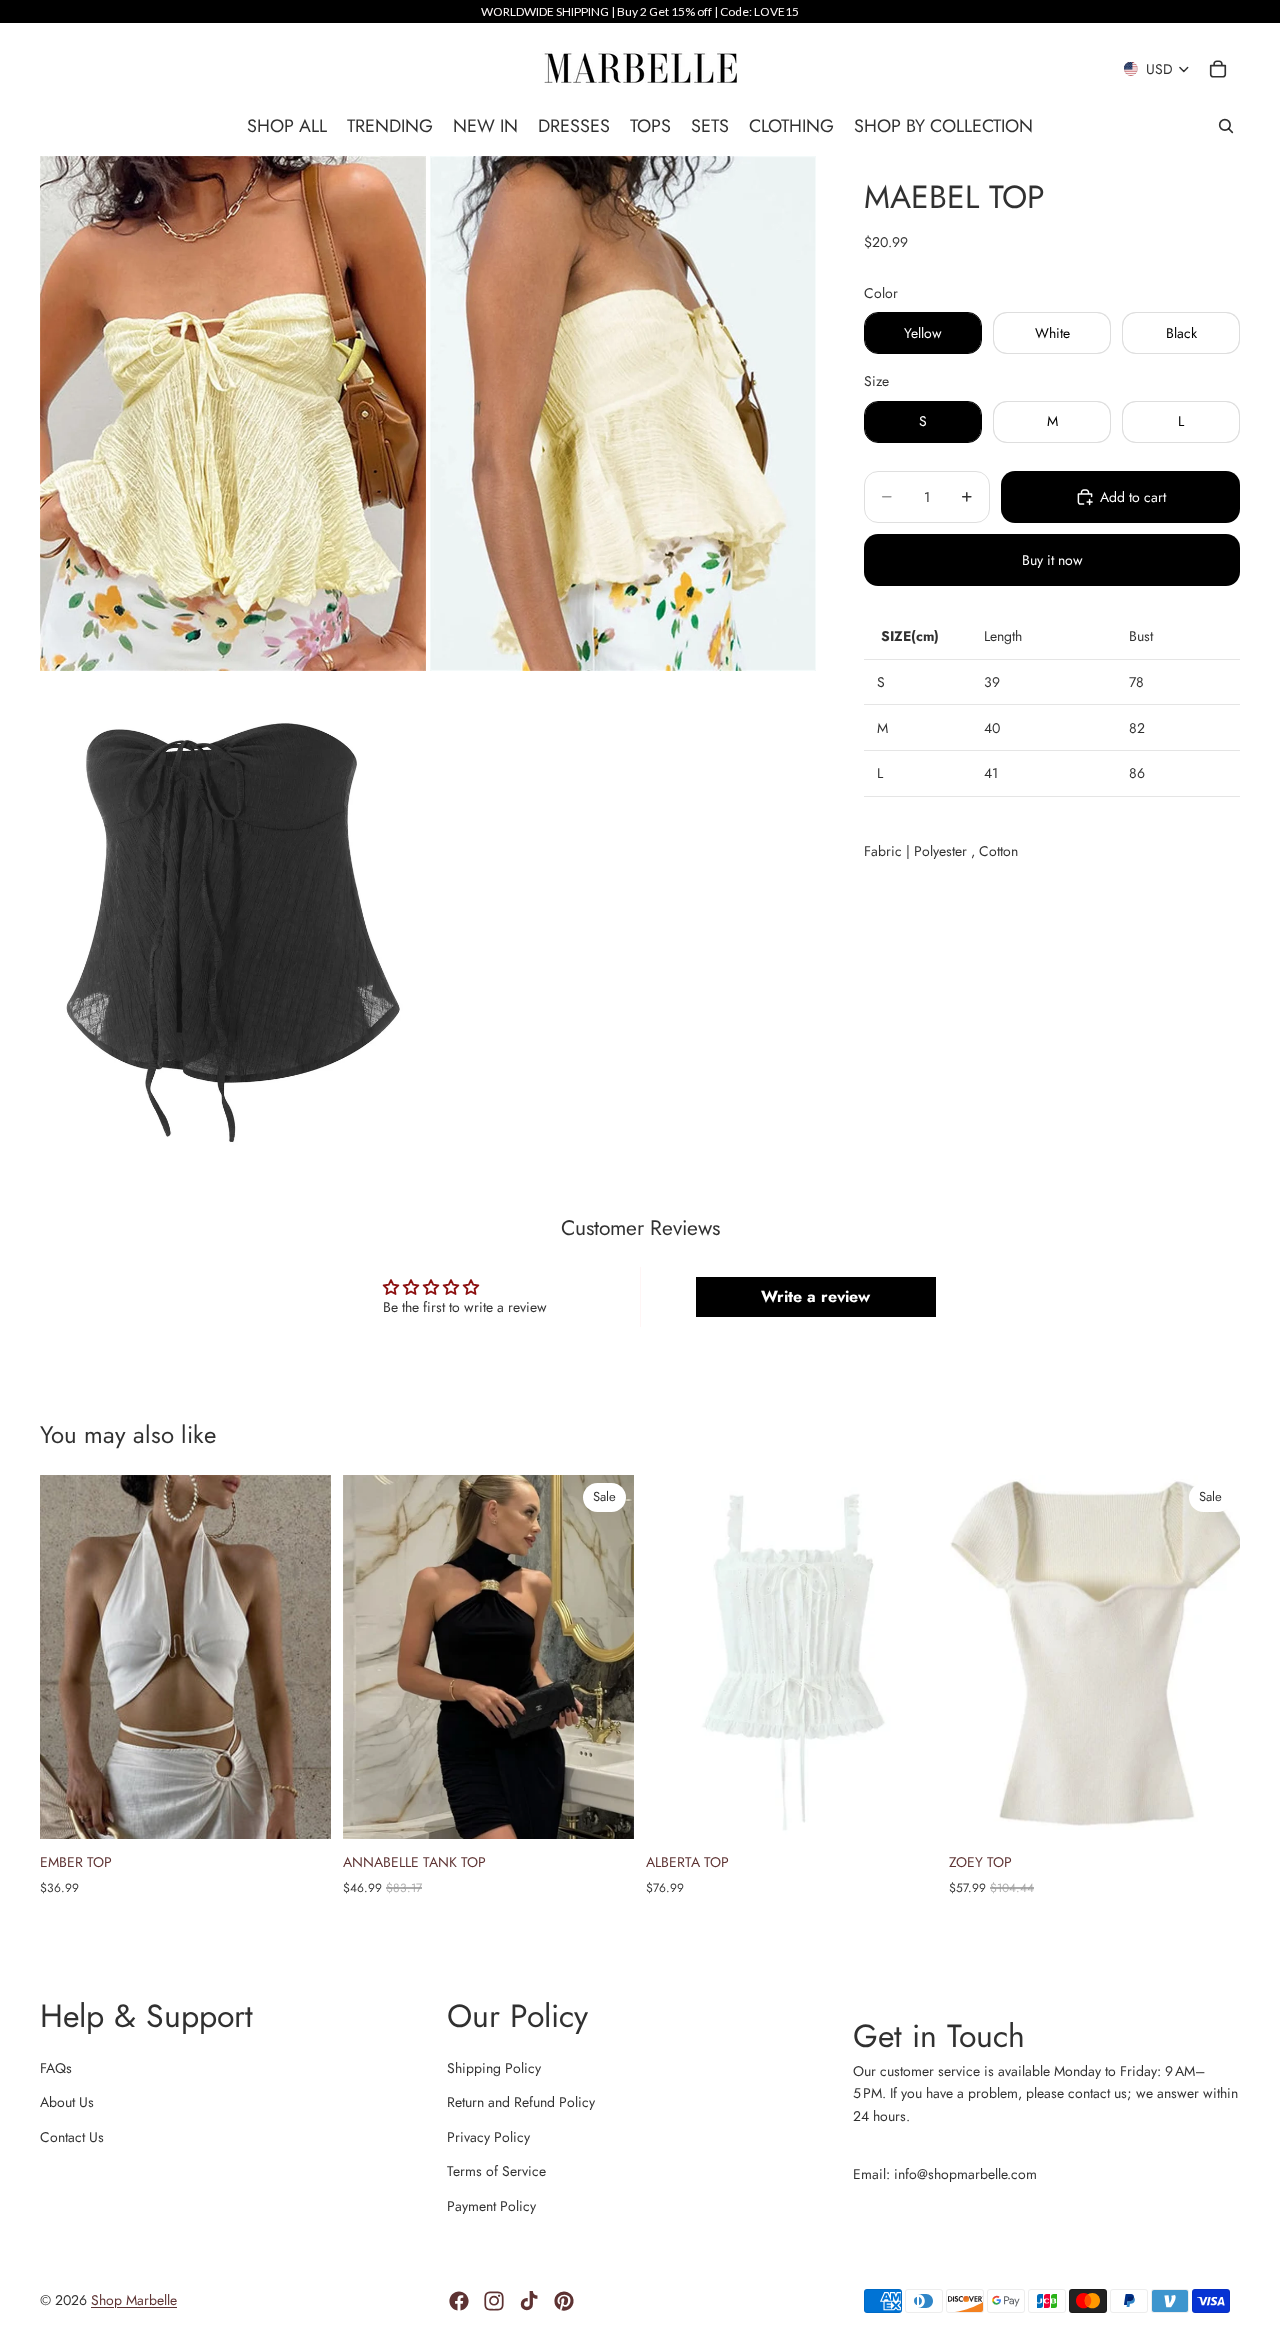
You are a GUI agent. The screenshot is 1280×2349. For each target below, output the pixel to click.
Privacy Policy (488, 2137)
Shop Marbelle (134, 2300)
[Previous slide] (70, 1657)
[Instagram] (494, 2301)
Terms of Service (496, 2171)
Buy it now (1052, 560)
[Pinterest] (564, 2301)
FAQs (56, 2068)
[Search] (1226, 126)
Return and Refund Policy (521, 2102)
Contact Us (72, 2137)
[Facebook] (459, 2301)
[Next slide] (301, 1657)
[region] (640, 11)
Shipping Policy (494, 2068)
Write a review (815, 1296)
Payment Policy (491, 2206)
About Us (67, 2102)
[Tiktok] (529, 2301)
